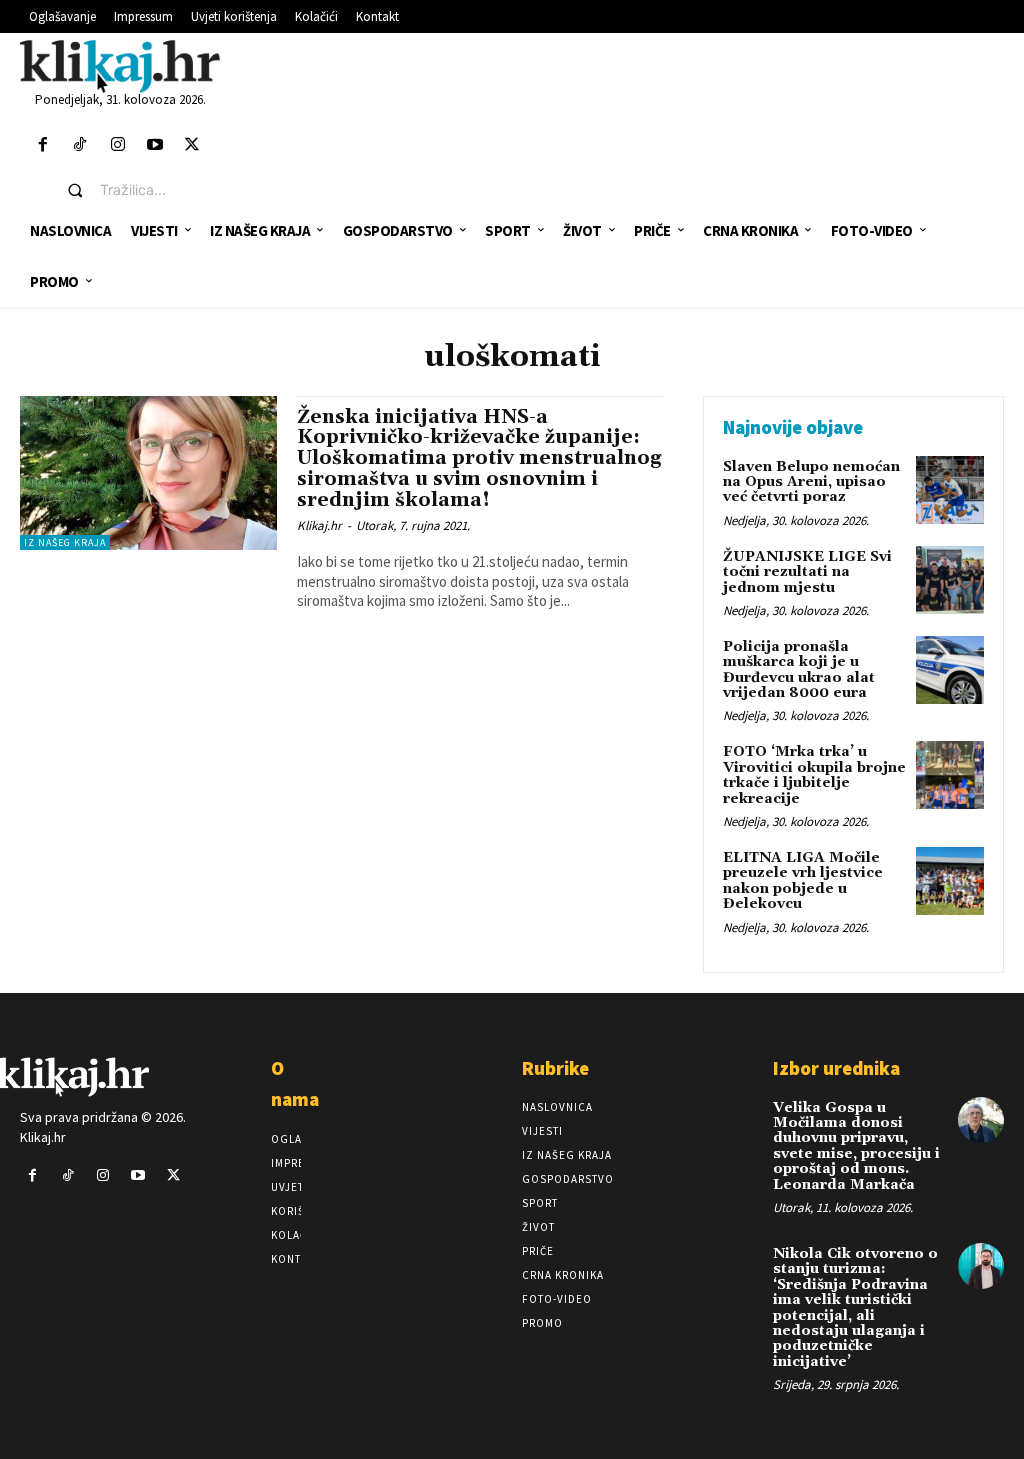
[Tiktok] (80, 145)
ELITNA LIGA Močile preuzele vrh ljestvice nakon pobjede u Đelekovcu (803, 881)
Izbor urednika (836, 1068)
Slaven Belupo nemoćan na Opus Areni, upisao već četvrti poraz (811, 482)
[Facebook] (43, 145)
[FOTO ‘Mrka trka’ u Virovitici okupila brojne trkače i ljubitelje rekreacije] (950, 775)
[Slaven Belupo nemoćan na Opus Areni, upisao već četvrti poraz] (950, 490)
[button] (135, 190)
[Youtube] (154, 145)
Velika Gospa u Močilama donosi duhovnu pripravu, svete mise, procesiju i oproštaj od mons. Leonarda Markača (856, 1146)
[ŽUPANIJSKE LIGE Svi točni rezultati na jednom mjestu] (950, 580)
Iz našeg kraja (65, 542)
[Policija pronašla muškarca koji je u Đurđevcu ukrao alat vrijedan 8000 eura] (950, 670)
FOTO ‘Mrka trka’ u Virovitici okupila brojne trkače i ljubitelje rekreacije (814, 775)
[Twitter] (191, 145)
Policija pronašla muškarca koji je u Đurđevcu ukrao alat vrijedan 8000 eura (799, 670)
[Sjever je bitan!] (120, 65)
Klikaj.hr (319, 525)
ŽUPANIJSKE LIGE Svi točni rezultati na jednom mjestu (807, 572)
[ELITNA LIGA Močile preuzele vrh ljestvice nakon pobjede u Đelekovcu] (950, 881)
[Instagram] (117, 145)
